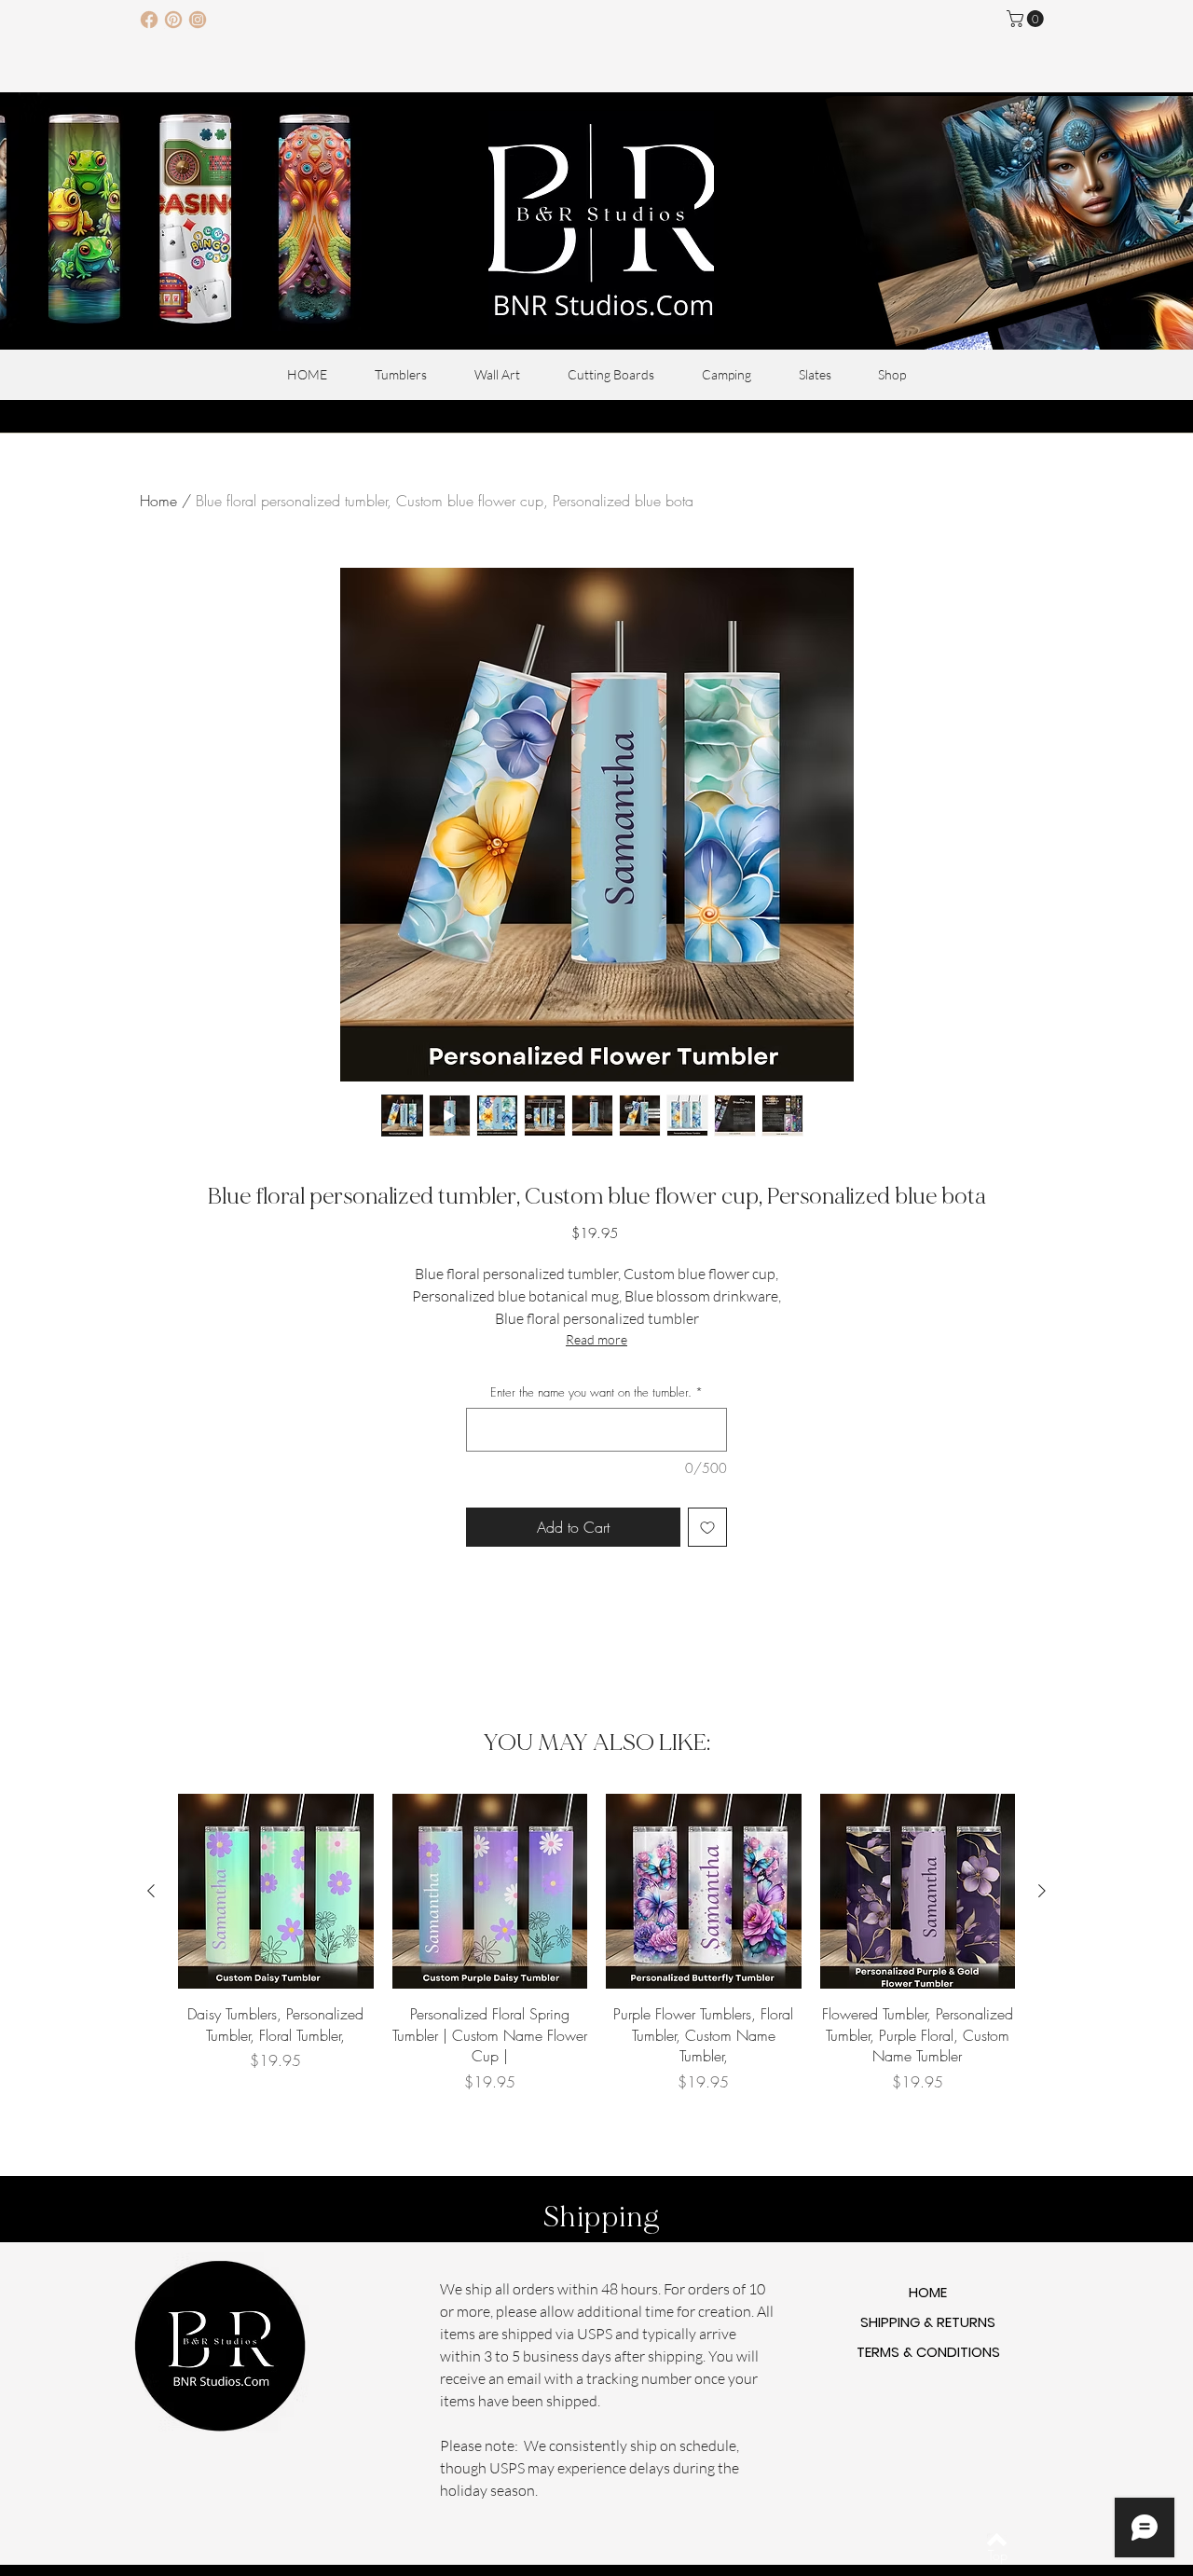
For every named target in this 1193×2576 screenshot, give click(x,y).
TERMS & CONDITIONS (928, 2352)
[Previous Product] (151, 1891)
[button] (1027, 19)
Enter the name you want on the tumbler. (596, 1392)
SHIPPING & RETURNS (928, 2322)
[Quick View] (276, 1892)
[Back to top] (997, 2540)
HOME (928, 2292)
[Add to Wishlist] (707, 1527)
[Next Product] (1042, 1891)
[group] (596, 1954)
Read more (596, 1339)
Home (158, 501)
